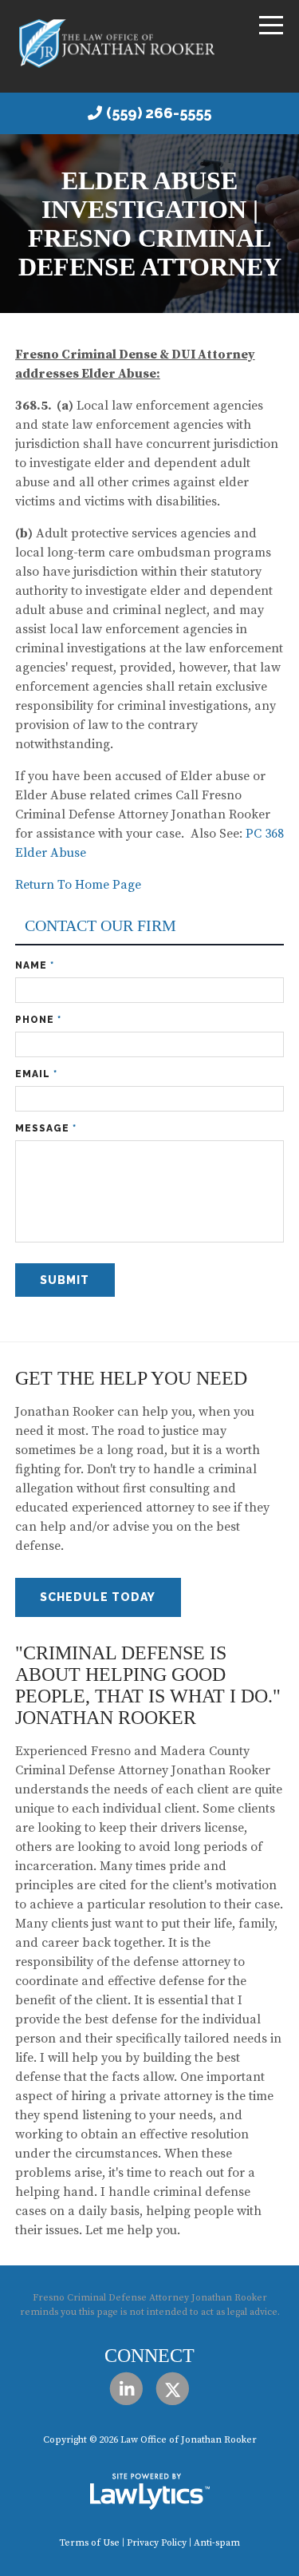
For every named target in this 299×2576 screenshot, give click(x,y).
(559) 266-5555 (159, 113)
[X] (173, 2390)
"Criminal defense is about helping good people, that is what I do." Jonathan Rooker (148, 1685)
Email (36, 1074)
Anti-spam (217, 2543)
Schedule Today (98, 1597)
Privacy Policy (157, 2543)
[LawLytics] (150, 2491)
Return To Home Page (78, 885)
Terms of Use (89, 2543)
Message (46, 1128)
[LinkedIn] (126, 2390)
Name (35, 965)
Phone (38, 1020)
